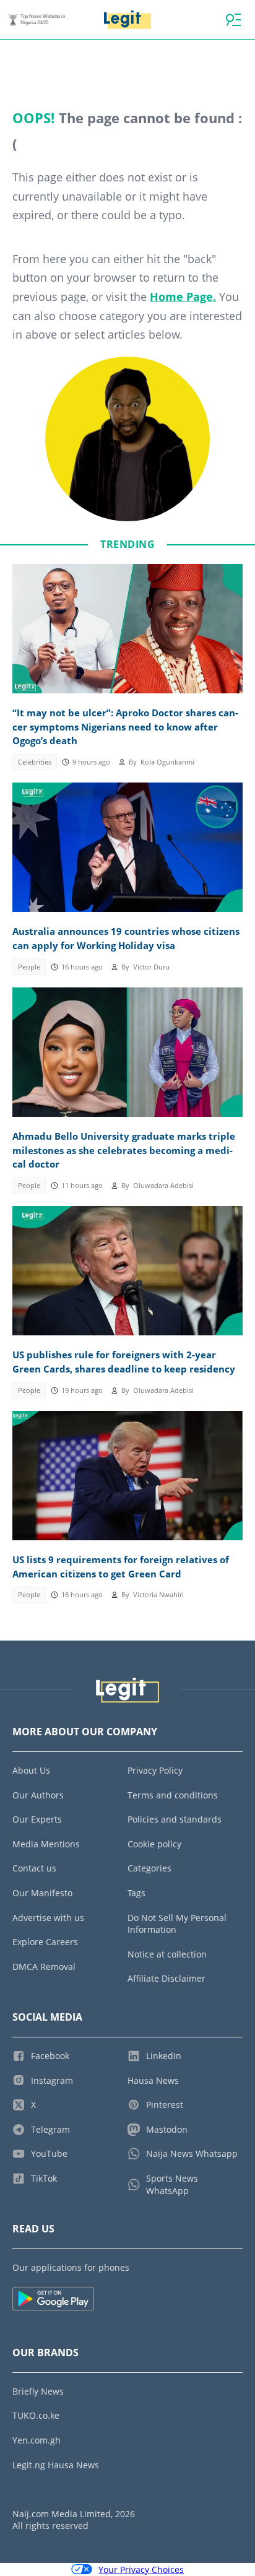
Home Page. (183, 297)
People (29, 967)
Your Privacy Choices (141, 2569)
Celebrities (35, 762)
